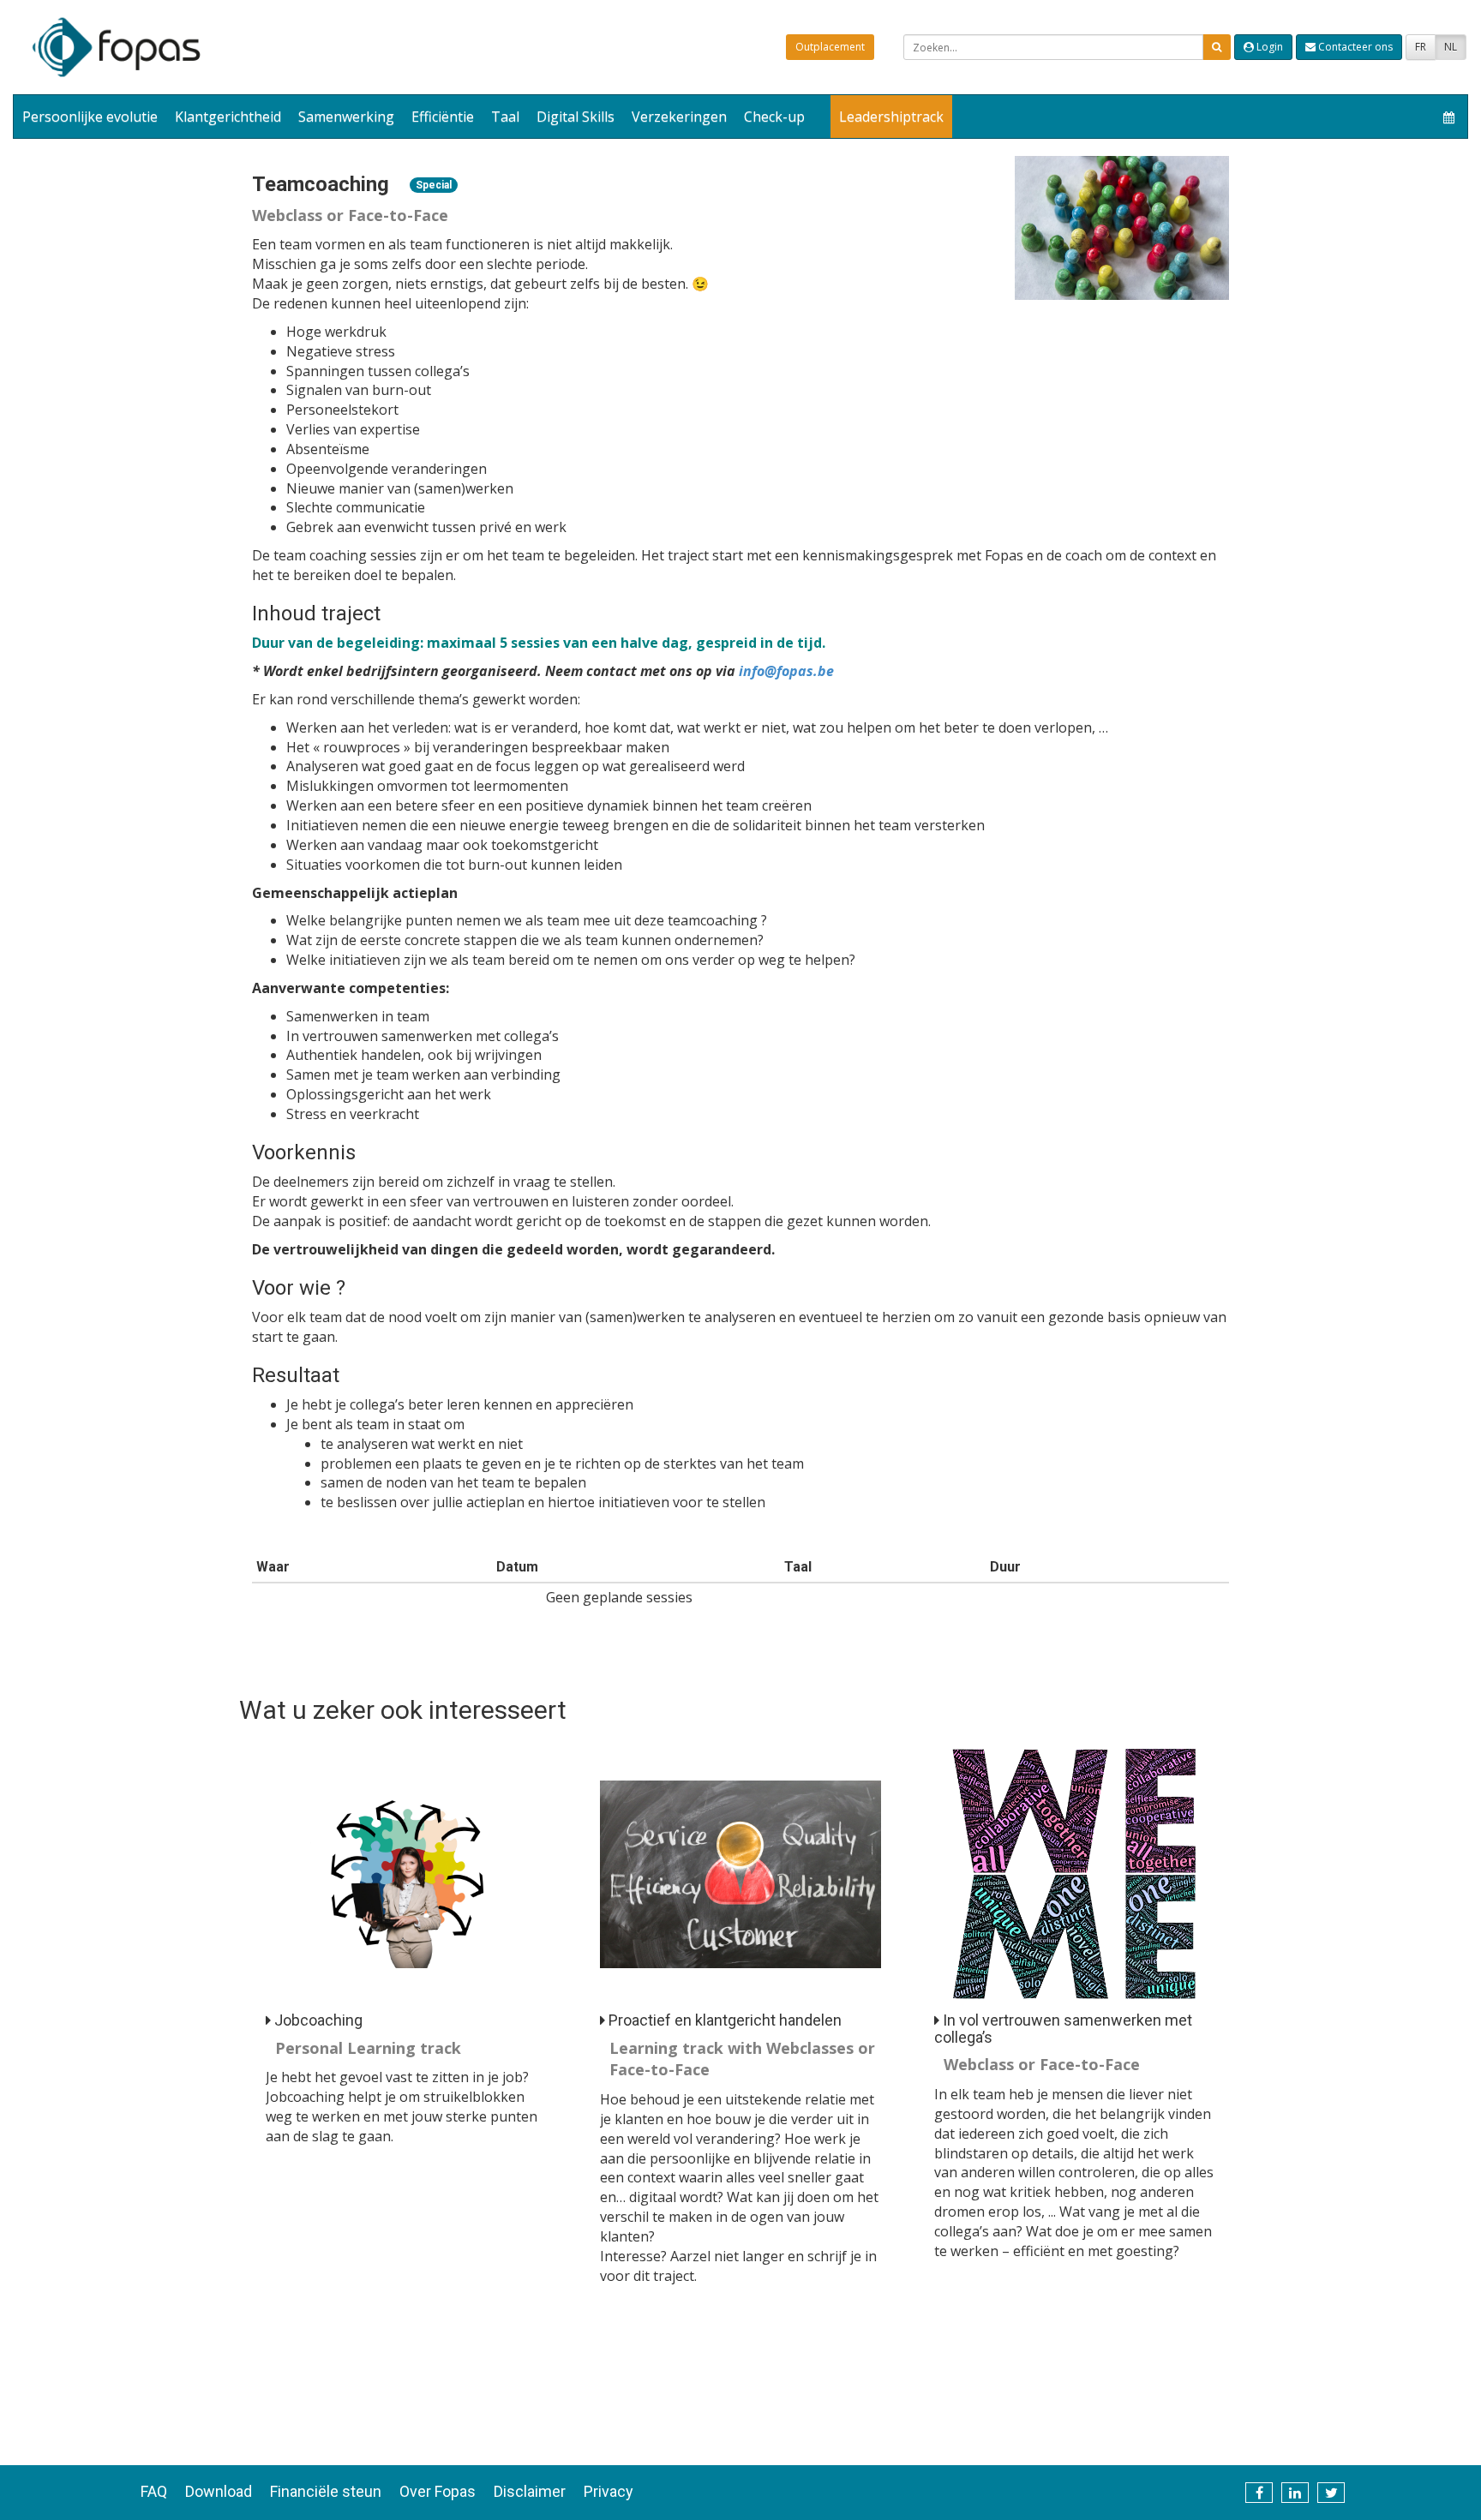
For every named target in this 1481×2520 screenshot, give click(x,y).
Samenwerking (346, 117)
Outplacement (830, 47)
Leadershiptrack (891, 117)
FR (1421, 47)
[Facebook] (1259, 2493)
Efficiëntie (443, 117)
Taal (505, 117)
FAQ (154, 2491)
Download (219, 2491)
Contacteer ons (1354, 47)
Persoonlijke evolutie (90, 117)
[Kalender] (1449, 117)
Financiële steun (326, 2491)
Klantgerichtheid (228, 117)
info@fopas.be (786, 671)
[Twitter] (1331, 2493)
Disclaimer (530, 2491)
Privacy (609, 2491)
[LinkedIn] (1295, 2493)
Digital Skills (576, 117)
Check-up (774, 117)
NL (1451, 47)
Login (1268, 47)
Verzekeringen (679, 117)
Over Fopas (438, 2491)
